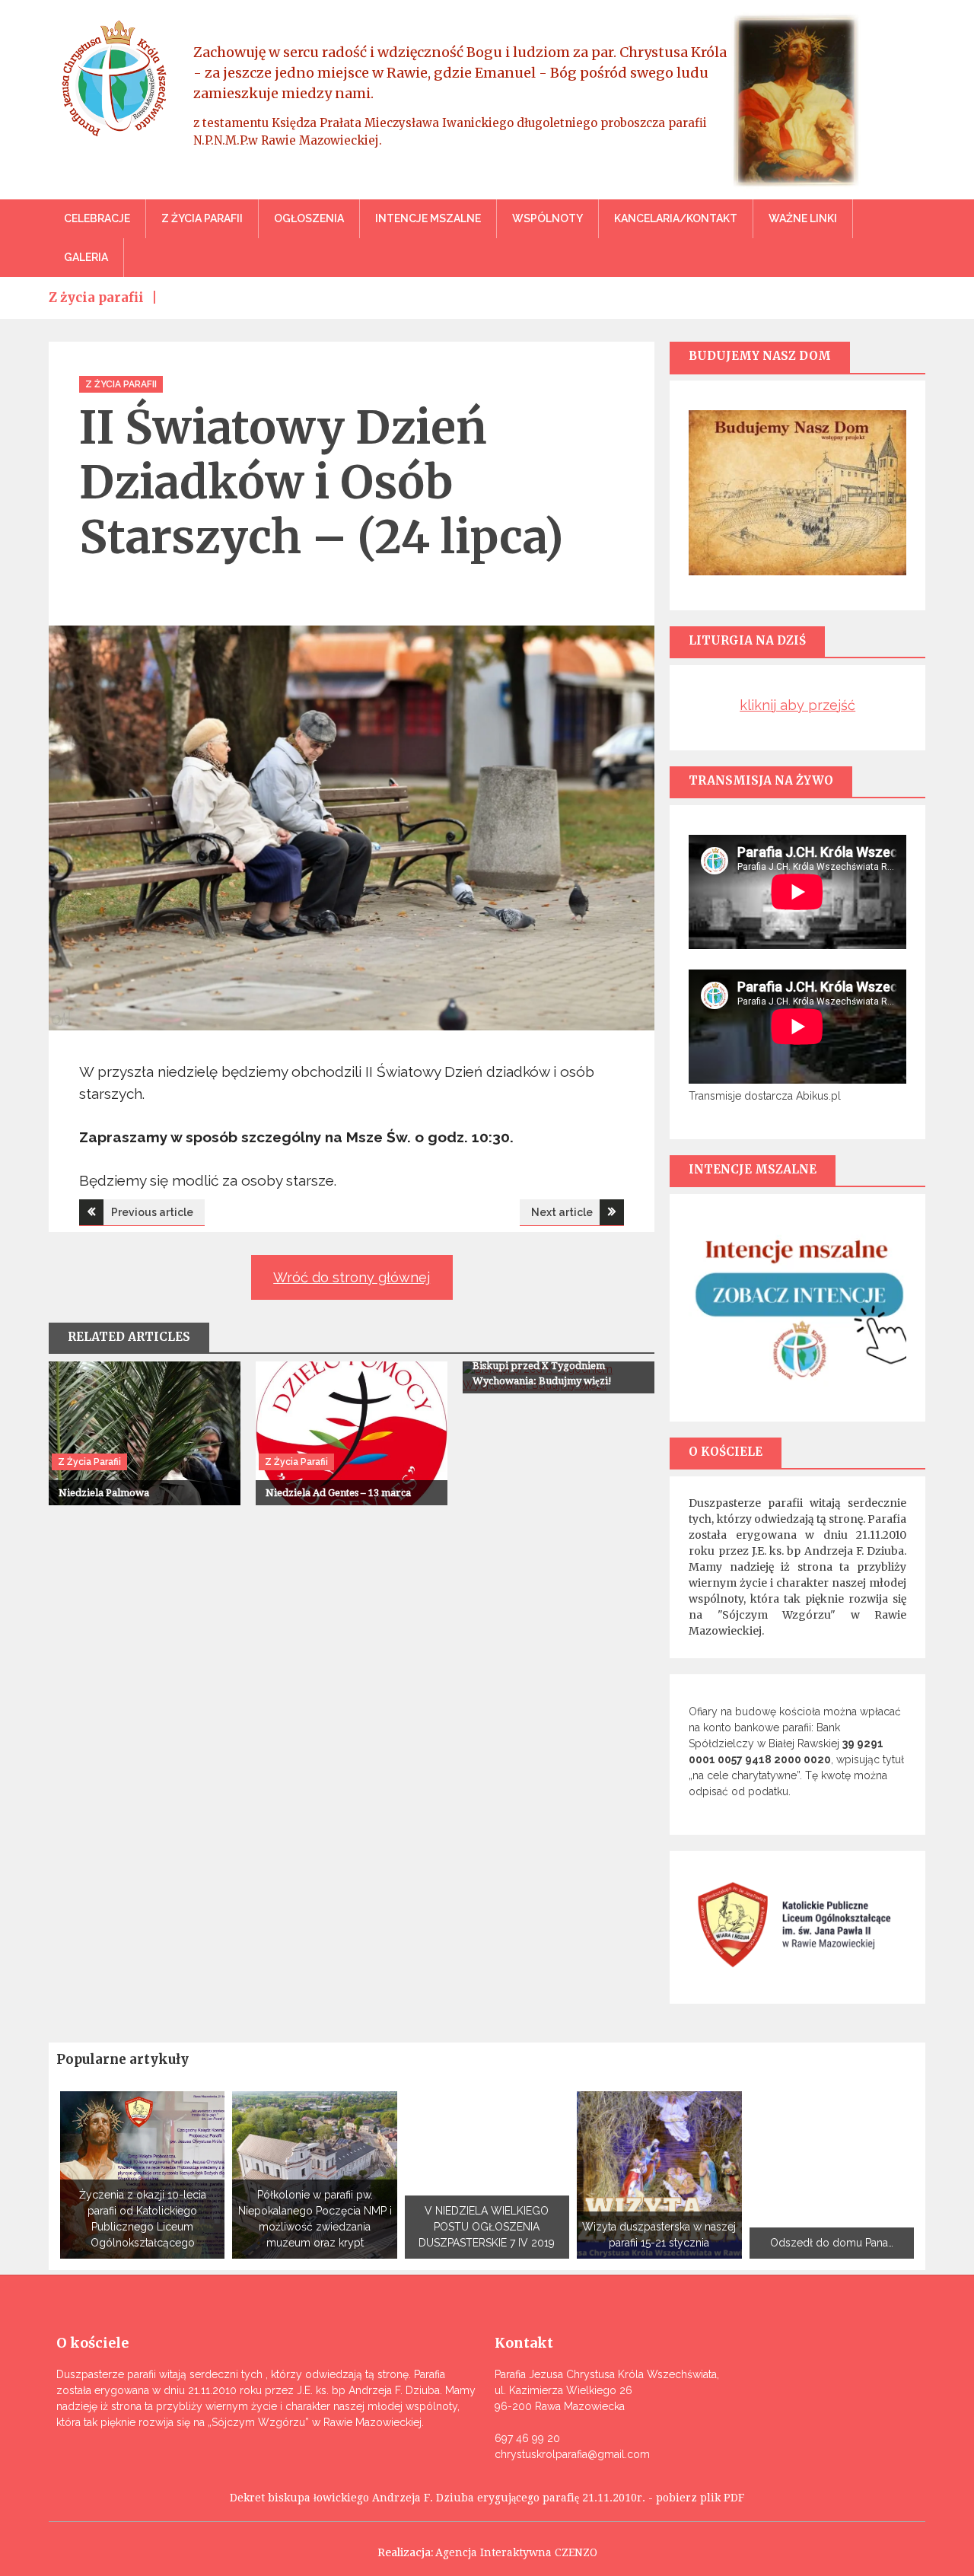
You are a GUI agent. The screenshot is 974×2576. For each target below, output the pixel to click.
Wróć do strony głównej (352, 1277)
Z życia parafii (202, 218)
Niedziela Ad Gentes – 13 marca (338, 1493)
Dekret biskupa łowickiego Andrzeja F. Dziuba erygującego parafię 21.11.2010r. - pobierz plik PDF (487, 2498)
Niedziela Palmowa (104, 1493)
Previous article (152, 1212)
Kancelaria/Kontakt (676, 218)
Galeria (86, 257)
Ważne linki (803, 218)
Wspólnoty (547, 218)
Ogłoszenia (309, 218)
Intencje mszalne (428, 218)
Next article (562, 1212)
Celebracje (97, 218)
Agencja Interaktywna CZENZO (516, 2552)
